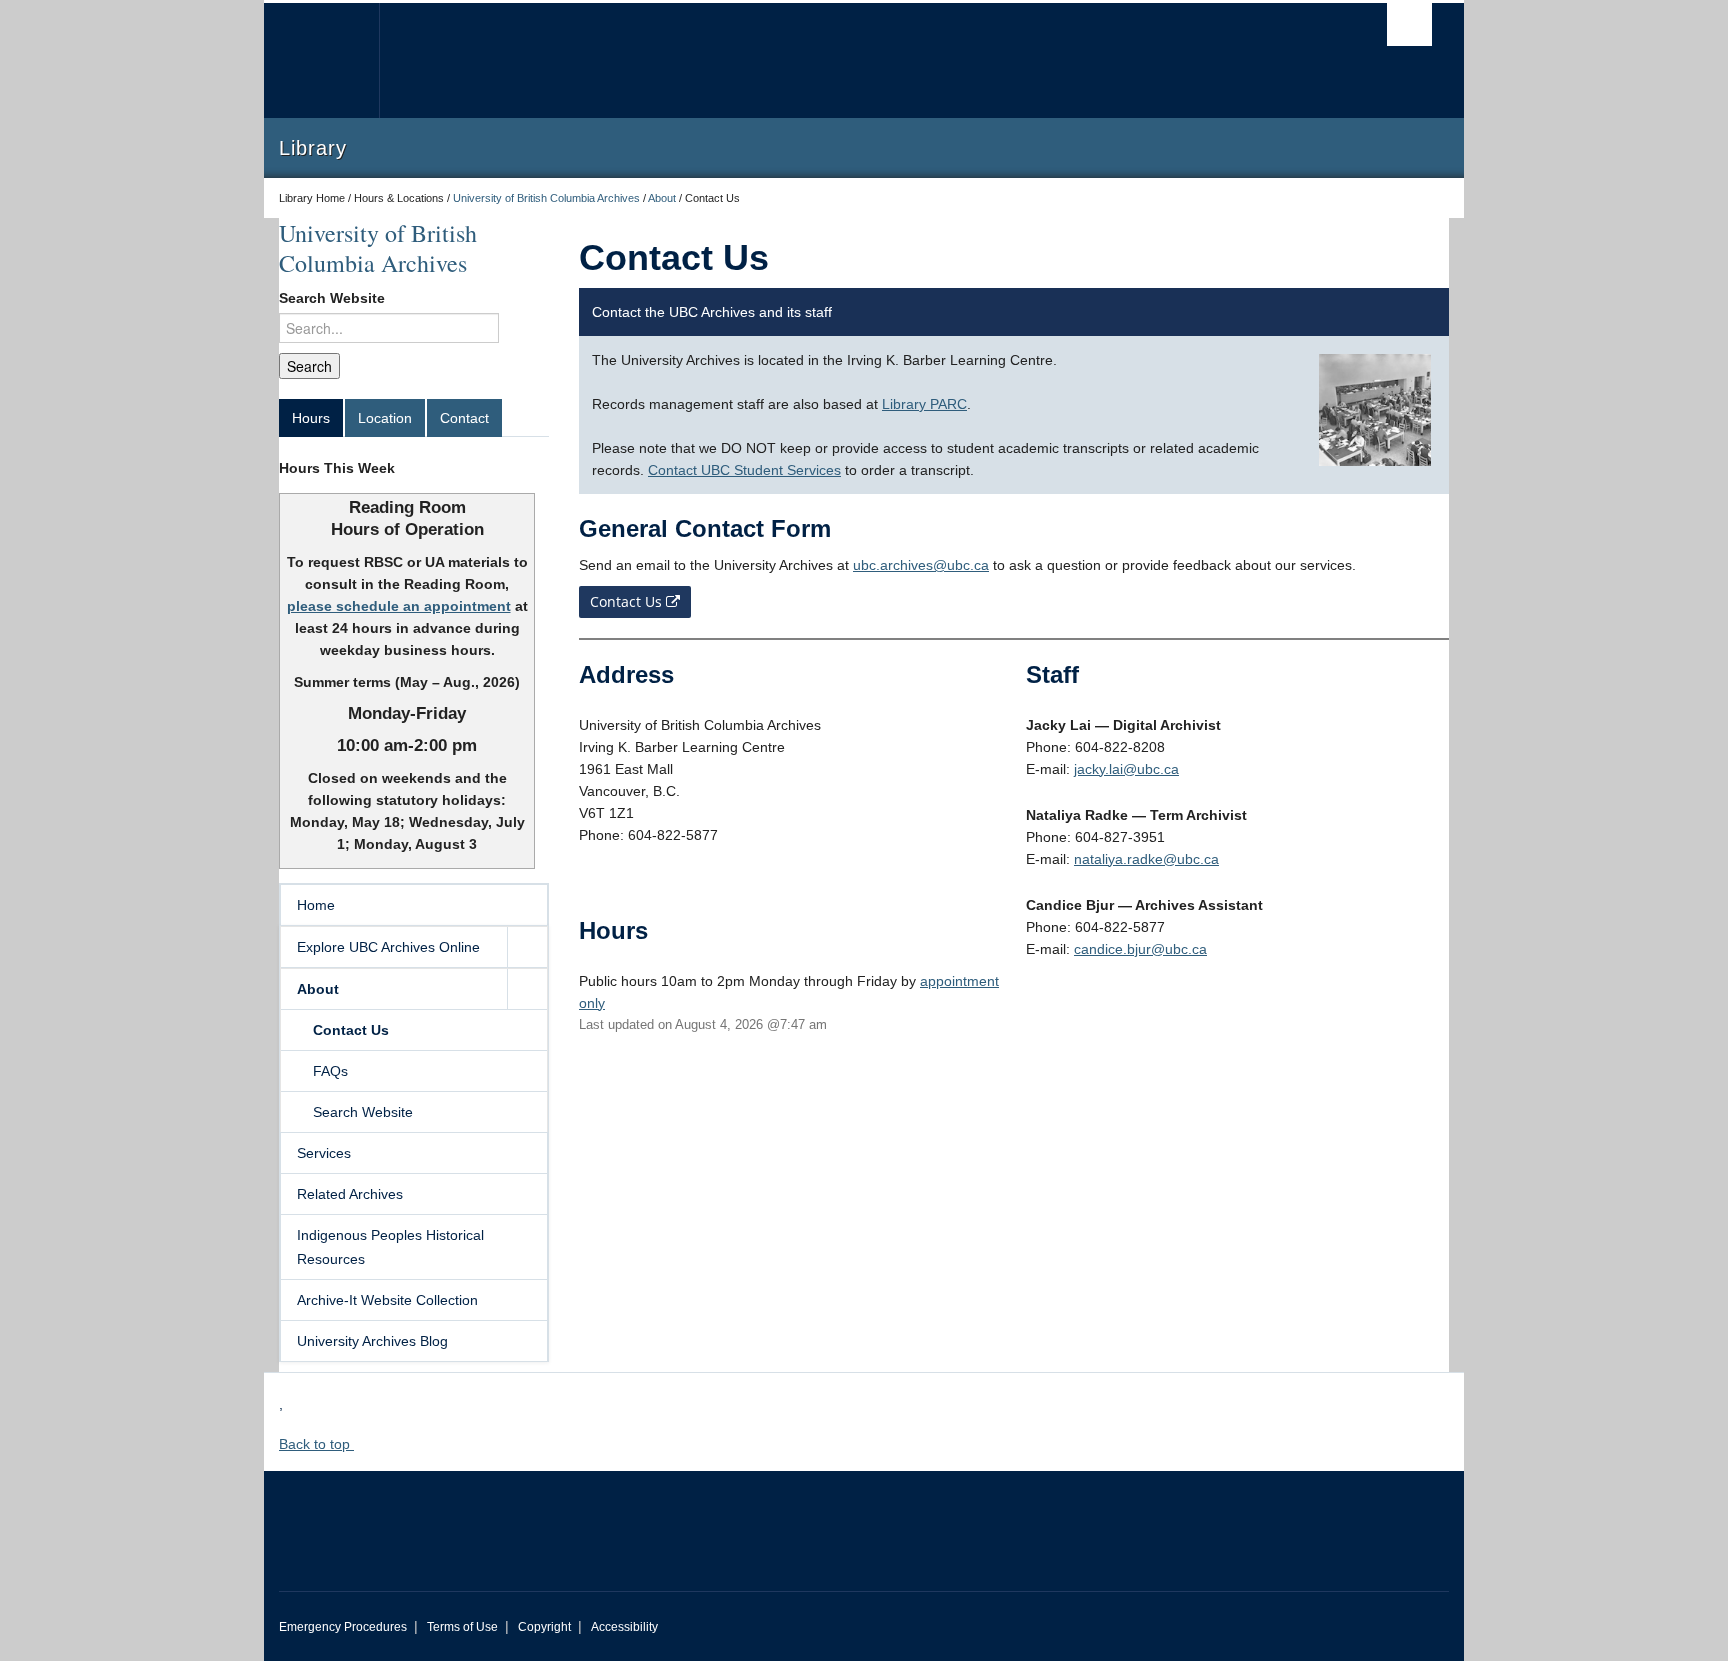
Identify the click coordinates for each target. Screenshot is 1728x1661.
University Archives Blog (372, 1341)
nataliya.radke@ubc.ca (1146, 859)
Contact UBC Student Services (744, 470)
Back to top (316, 1444)
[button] (527, 947)
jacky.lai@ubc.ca (1126, 769)
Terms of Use (462, 1627)
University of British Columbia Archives (546, 198)
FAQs (330, 1071)
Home (316, 905)
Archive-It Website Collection (387, 1300)
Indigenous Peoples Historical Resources (390, 1247)
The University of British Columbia (321, 60)
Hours (311, 418)
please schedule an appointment (399, 606)
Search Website (332, 298)
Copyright (544, 1627)
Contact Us (351, 1030)
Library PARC (924, 404)
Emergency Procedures (343, 1627)
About (662, 198)
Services (324, 1153)
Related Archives (350, 1194)
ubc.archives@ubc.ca (921, 565)
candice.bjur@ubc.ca (1140, 949)
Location (385, 418)
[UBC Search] (1409, 24)
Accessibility (624, 1627)
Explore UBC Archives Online (388, 947)
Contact (464, 418)
